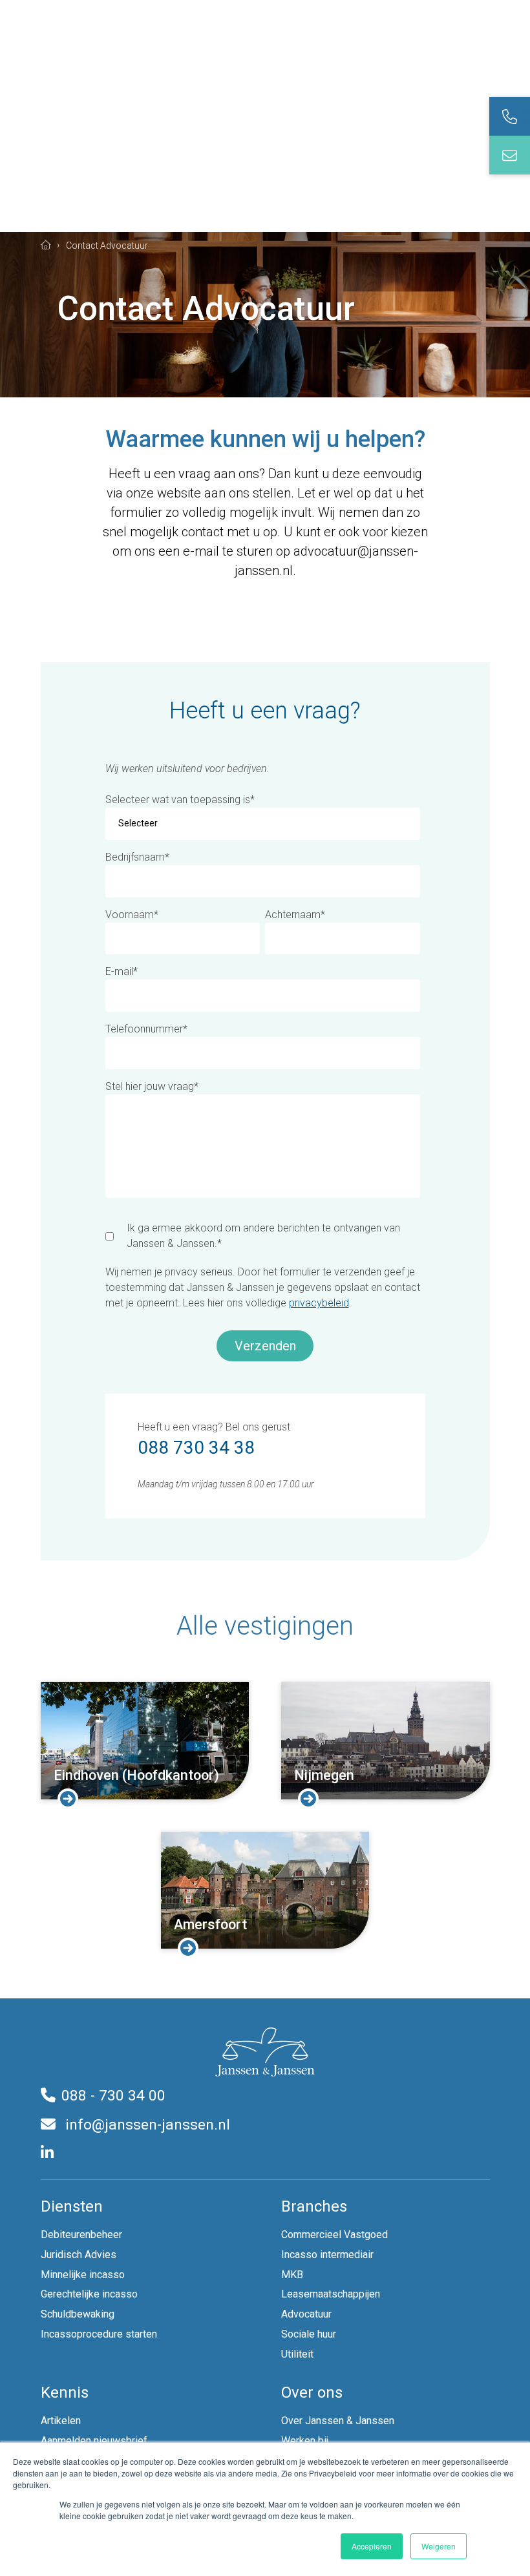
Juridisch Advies (79, 2255)
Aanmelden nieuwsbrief (94, 2441)
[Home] (46, 245)
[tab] (510, 116)
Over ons (312, 2393)
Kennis (65, 2393)
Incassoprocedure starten (99, 2334)
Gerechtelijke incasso (89, 2294)
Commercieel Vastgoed (334, 2235)
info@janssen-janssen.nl (146, 2125)
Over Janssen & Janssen (338, 2421)
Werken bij (305, 2441)
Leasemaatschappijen (331, 2294)
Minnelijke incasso (83, 2275)
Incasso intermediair (327, 2255)
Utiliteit (297, 2354)
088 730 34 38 (196, 1448)
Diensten (72, 2206)
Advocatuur (306, 2314)
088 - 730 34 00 (113, 2096)
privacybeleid (319, 1303)
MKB (292, 2275)
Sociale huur (309, 2334)
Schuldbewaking (78, 2314)
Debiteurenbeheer (81, 2235)
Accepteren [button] (372, 2546)
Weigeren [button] (439, 2546)
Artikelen (61, 2421)
